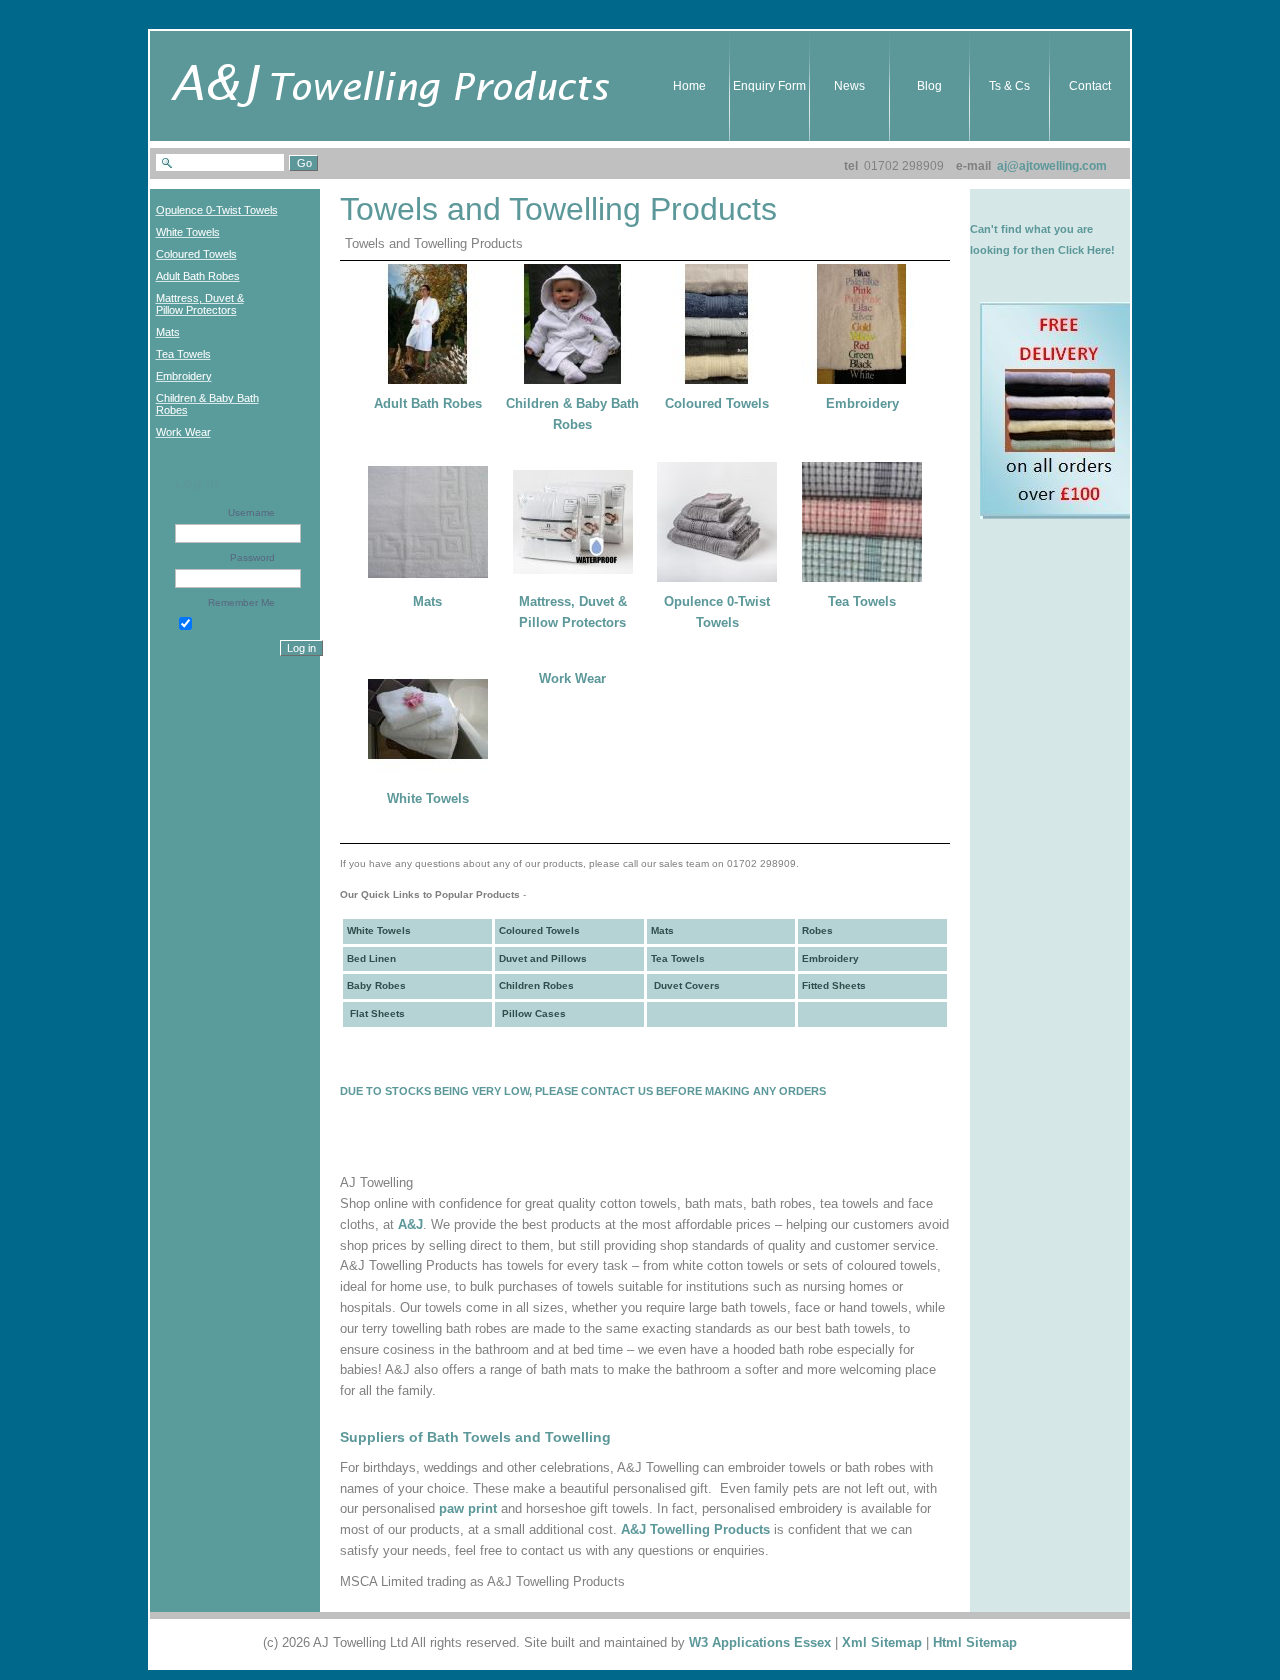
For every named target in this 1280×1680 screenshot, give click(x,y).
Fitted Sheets (834, 985)
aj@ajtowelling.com (1052, 166)
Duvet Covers (685, 985)
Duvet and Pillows (543, 958)
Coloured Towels (717, 403)
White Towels (428, 798)
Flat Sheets (376, 1013)
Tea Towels (862, 601)
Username (251, 512)
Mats (427, 601)
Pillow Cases (532, 1013)
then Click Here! (1073, 250)
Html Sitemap (975, 1642)
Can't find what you (1022, 229)
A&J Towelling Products (695, 1529)
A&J (410, 1224)
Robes (817, 930)
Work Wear (572, 678)
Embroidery (862, 403)
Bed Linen (371, 958)
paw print (468, 1508)
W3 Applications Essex (760, 1642)
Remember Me (241, 602)
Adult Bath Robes (428, 403)
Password (252, 557)
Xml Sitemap (882, 1642)
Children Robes (536, 985)
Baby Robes (376, 985)
